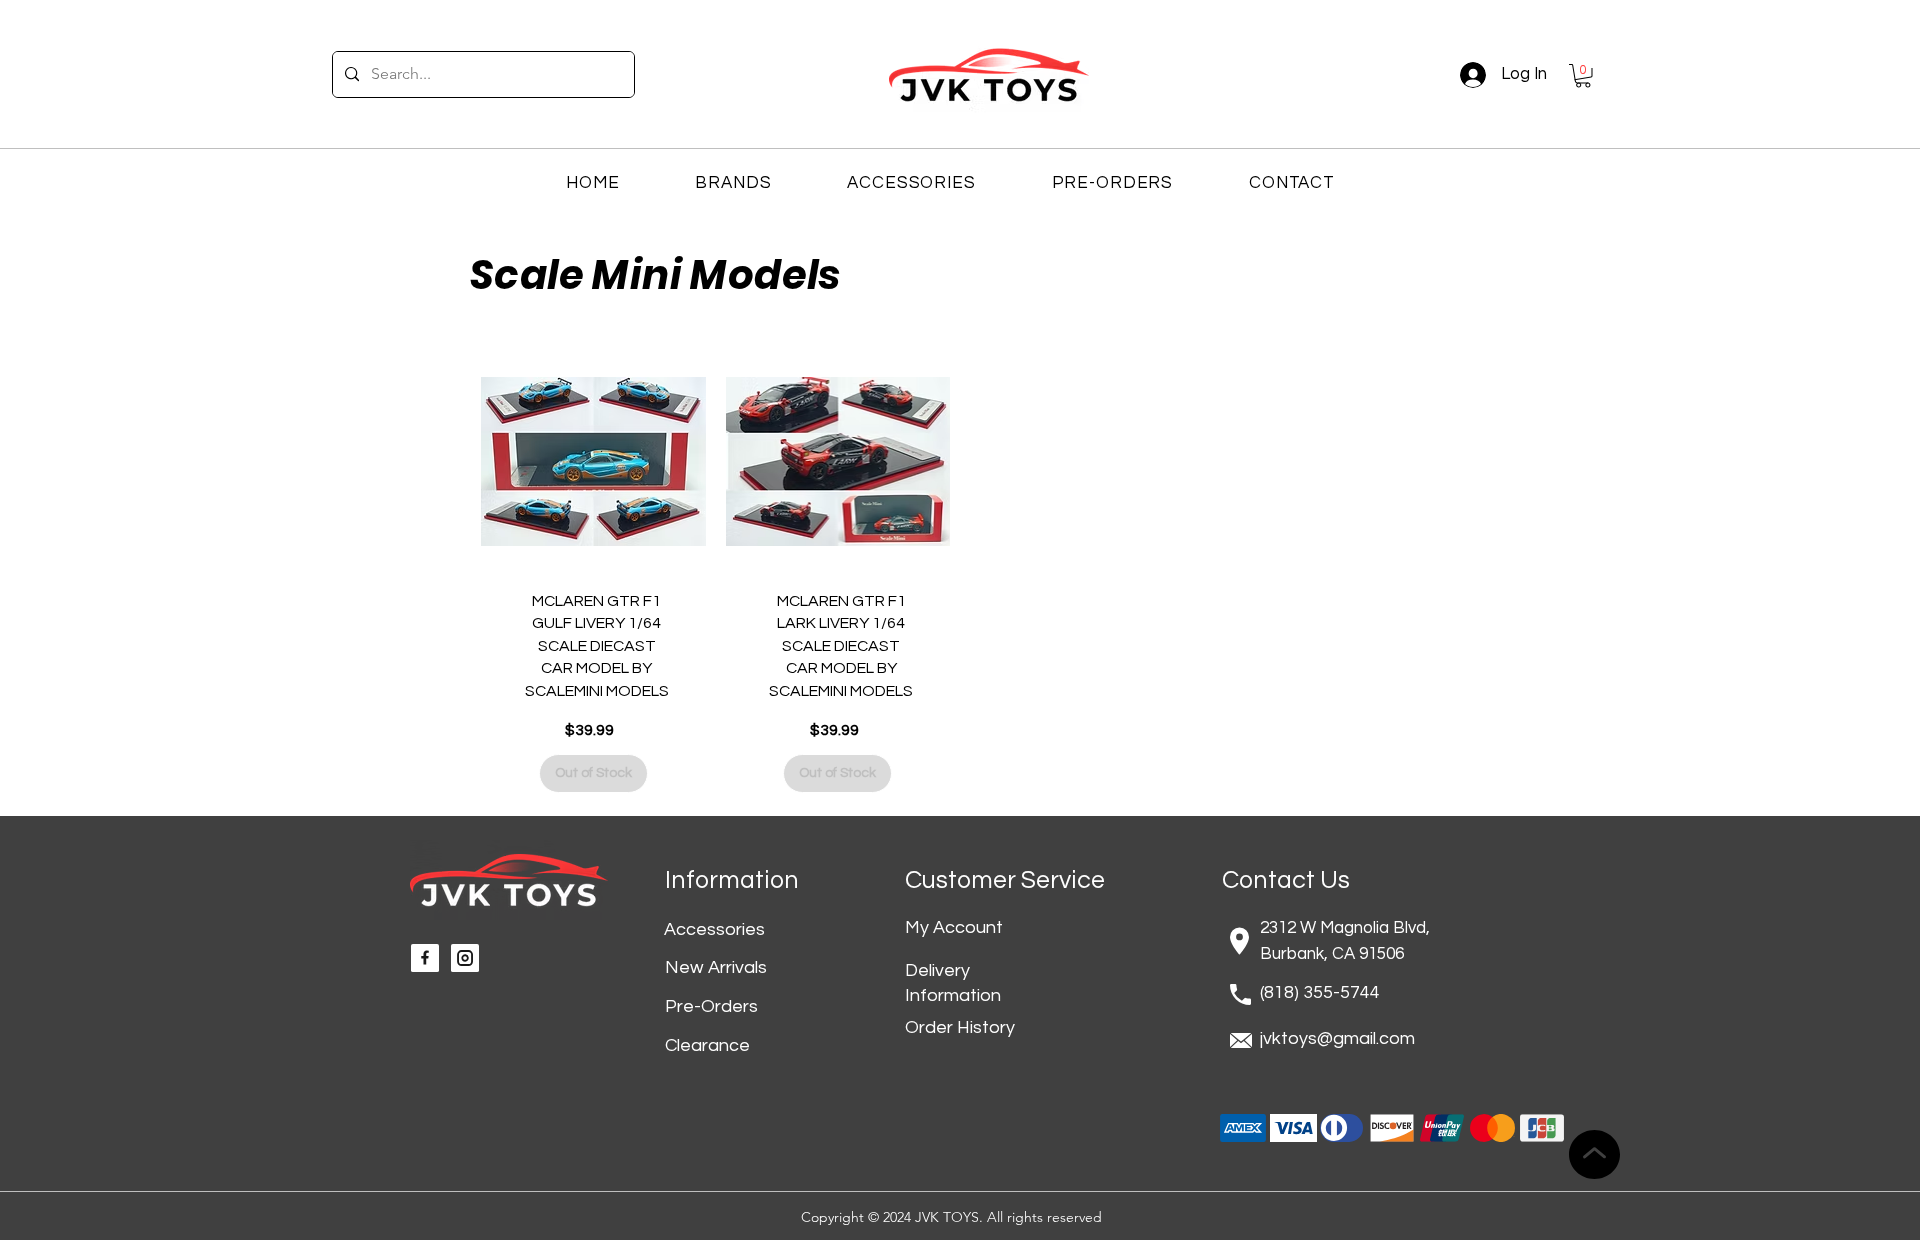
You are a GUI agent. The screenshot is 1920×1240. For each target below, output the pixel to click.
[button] (1583, 76)
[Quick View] (593, 462)
